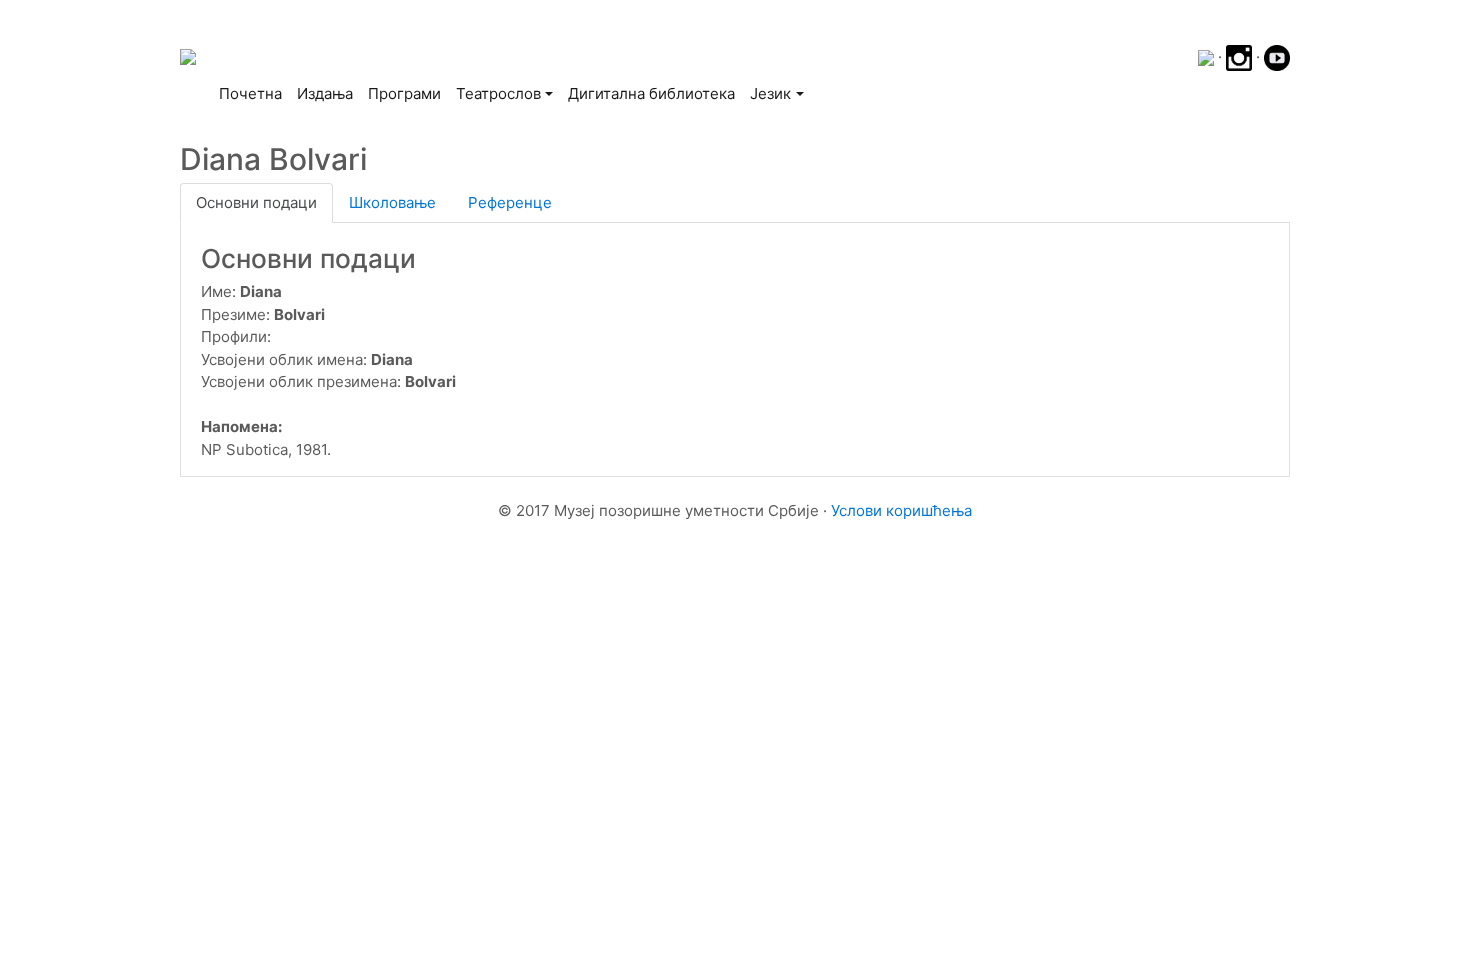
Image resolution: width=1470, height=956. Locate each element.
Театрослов (498, 93)
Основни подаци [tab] (256, 202)
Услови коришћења (901, 510)
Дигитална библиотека (651, 93)
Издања (325, 93)
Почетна (254, 93)
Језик (770, 93)
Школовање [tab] (392, 202)
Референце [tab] (510, 202)
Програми (404, 93)
